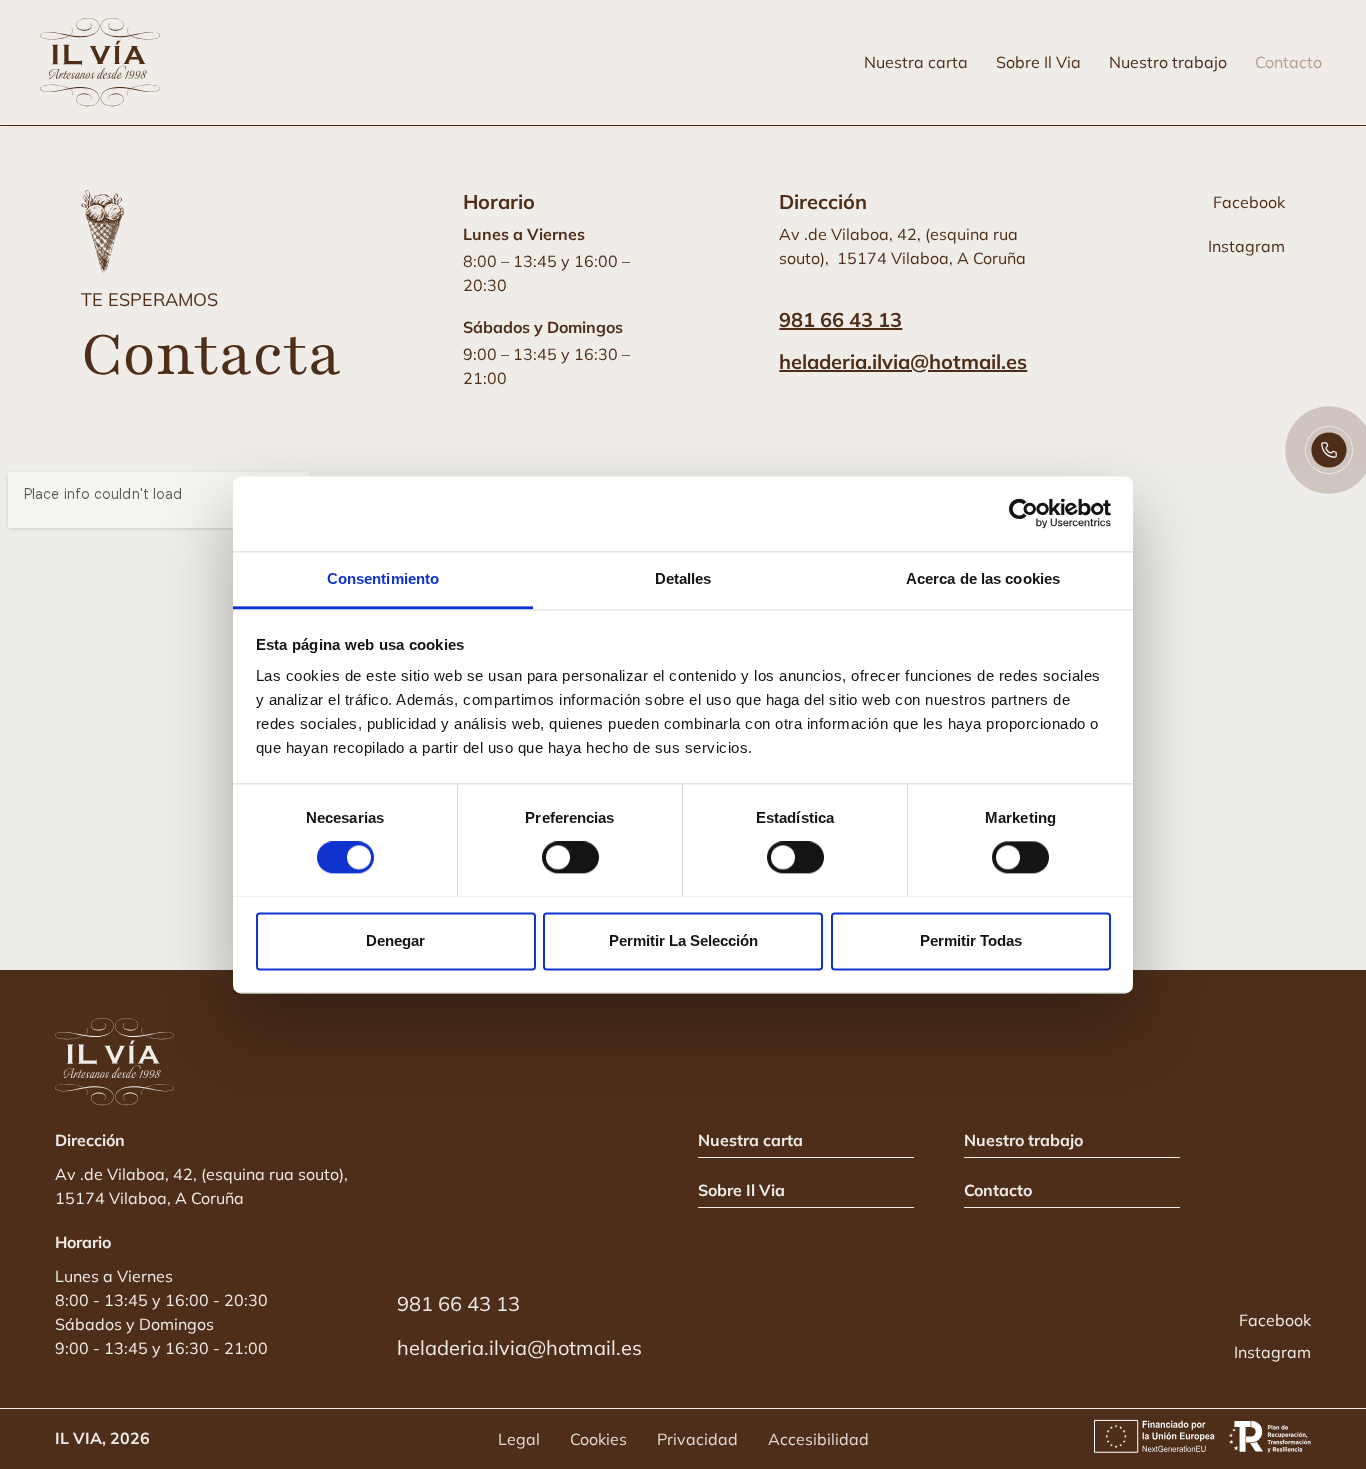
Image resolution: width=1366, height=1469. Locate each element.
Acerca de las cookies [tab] (983, 578)
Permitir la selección (683, 940)
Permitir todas (971, 940)
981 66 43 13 (840, 319)
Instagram (1246, 246)
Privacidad (697, 1439)
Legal (519, 1439)
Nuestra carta (916, 62)
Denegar (395, 940)
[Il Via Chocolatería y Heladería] (105, 62)
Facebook (1249, 202)
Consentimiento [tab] (383, 578)
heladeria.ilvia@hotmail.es (903, 361)
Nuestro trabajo (1168, 62)
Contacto (1288, 62)
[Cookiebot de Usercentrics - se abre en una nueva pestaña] (1023, 513)
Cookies (598, 1439)
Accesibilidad (818, 1439)
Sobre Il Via (1038, 62)
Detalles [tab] (683, 578)
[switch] (570, 857)
